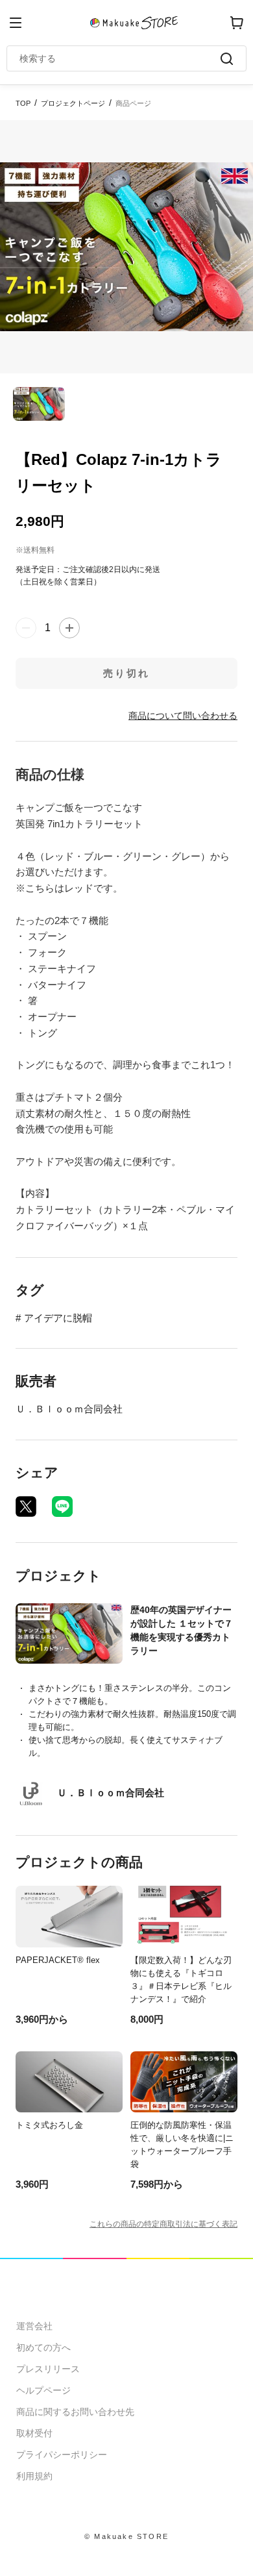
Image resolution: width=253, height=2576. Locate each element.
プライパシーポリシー (62, 2455)
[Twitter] (26, 1507)
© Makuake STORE (126, 2536)
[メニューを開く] (16, 23)
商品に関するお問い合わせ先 (75, 2412)
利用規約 (34, 2476)
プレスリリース (48, 2369)
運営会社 (34, 2326)
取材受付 (34, 2433)
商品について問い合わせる (183, 716)
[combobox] (120, 58)
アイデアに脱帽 (58, 1318)
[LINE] (62, 1507)
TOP (23, 103)
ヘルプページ (43, 2390)
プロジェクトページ (73, 103)
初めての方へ (43, 2347)
